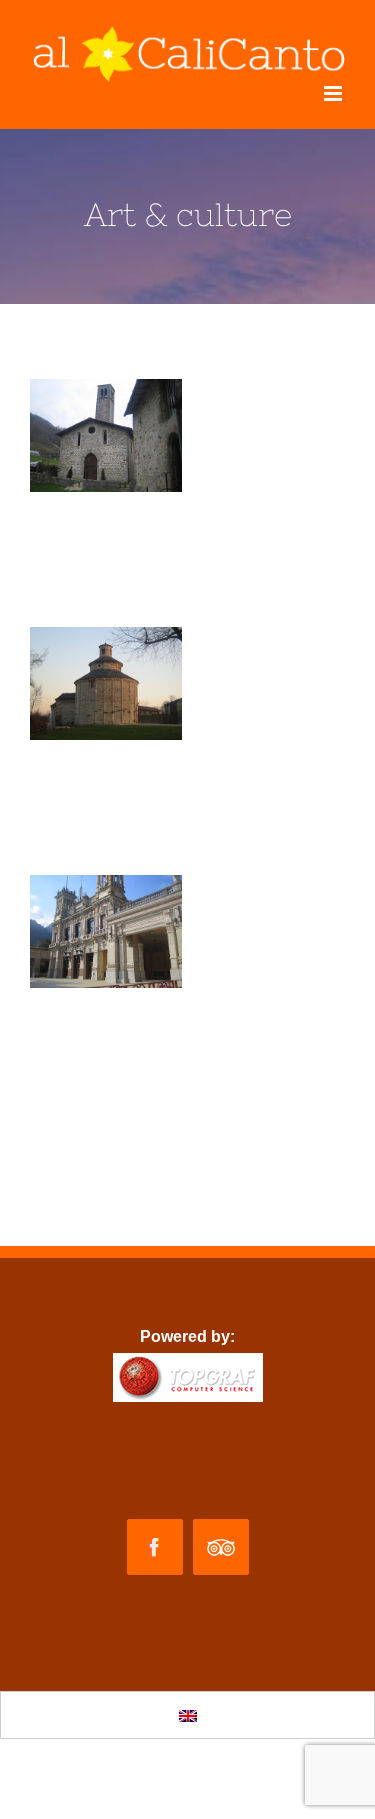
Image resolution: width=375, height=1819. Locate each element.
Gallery (106, 436)
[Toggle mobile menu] (334, 93)
